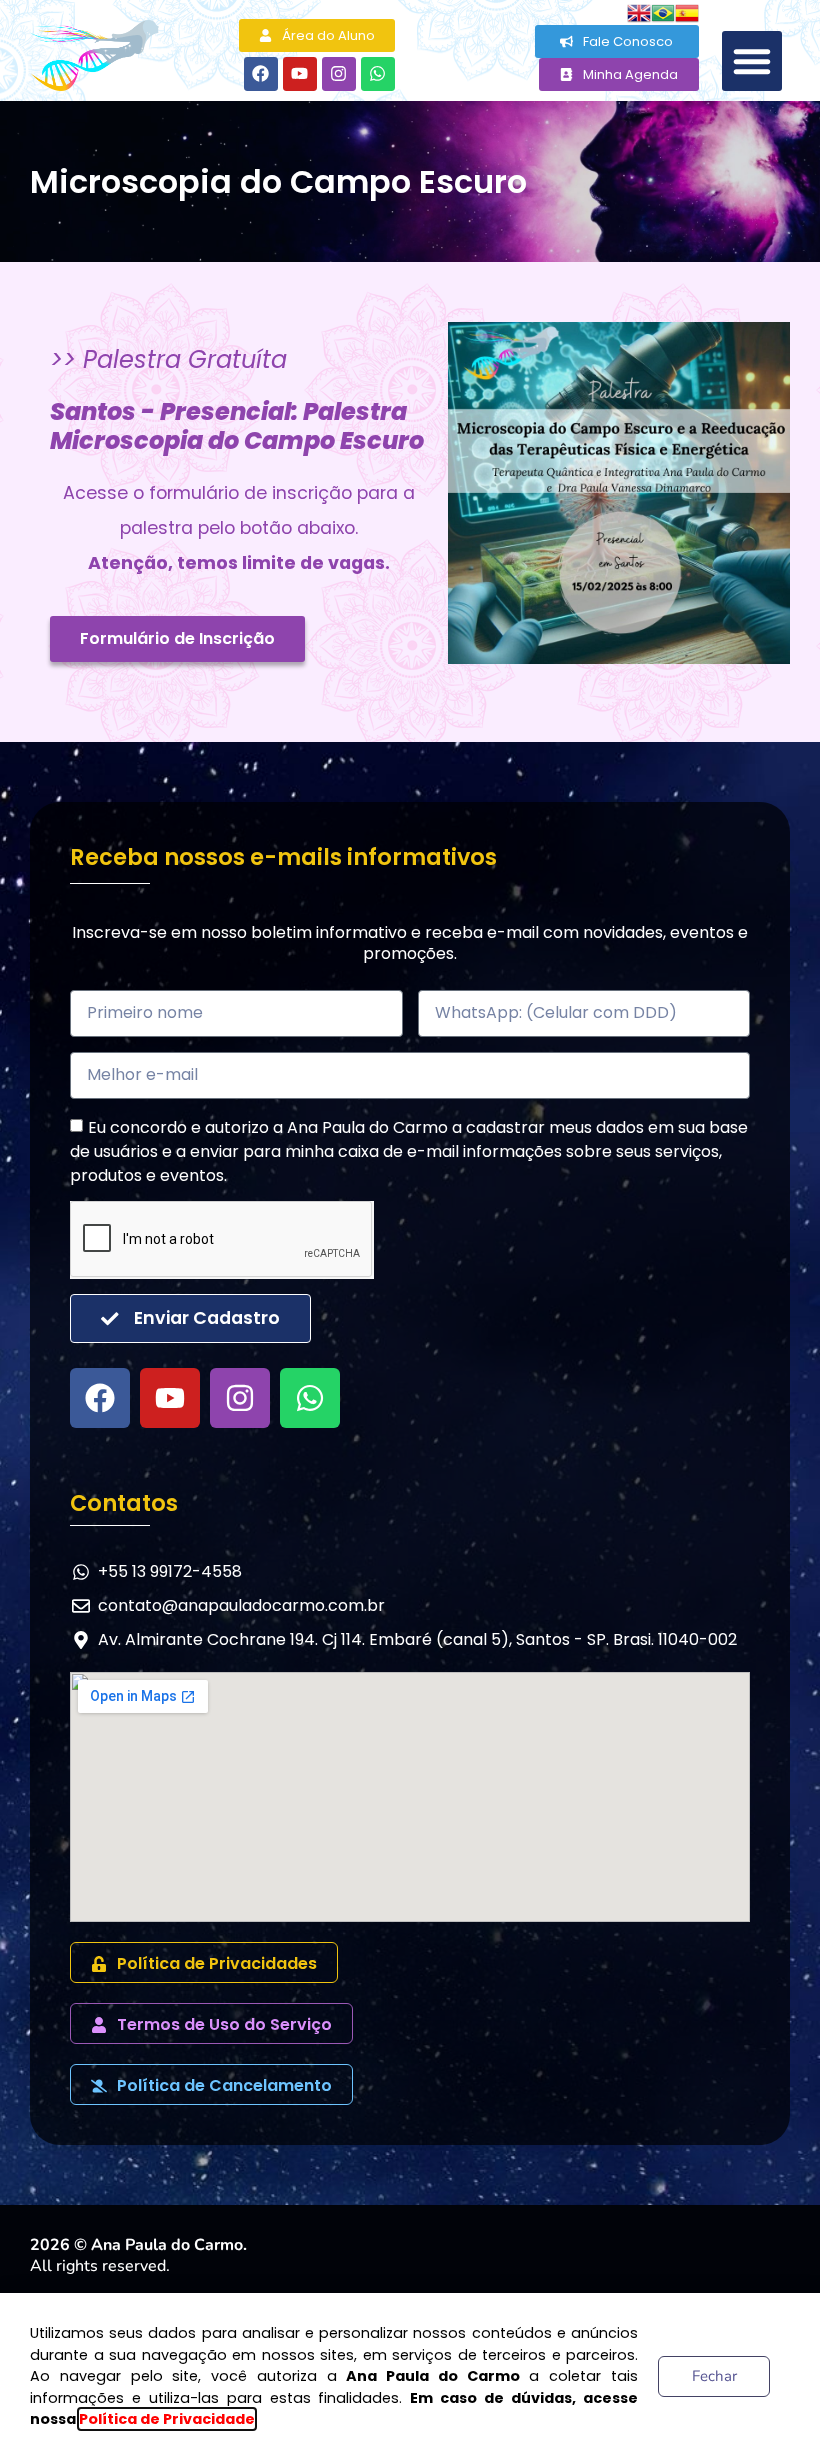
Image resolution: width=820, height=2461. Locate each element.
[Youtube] (300, 74)
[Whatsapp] (378, 74)
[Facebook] (261, 74)
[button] (752, 61)
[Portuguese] (663, 11)
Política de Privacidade (167, 2419)
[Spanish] (687, 11)
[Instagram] (339, 74)
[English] (639, 11)
